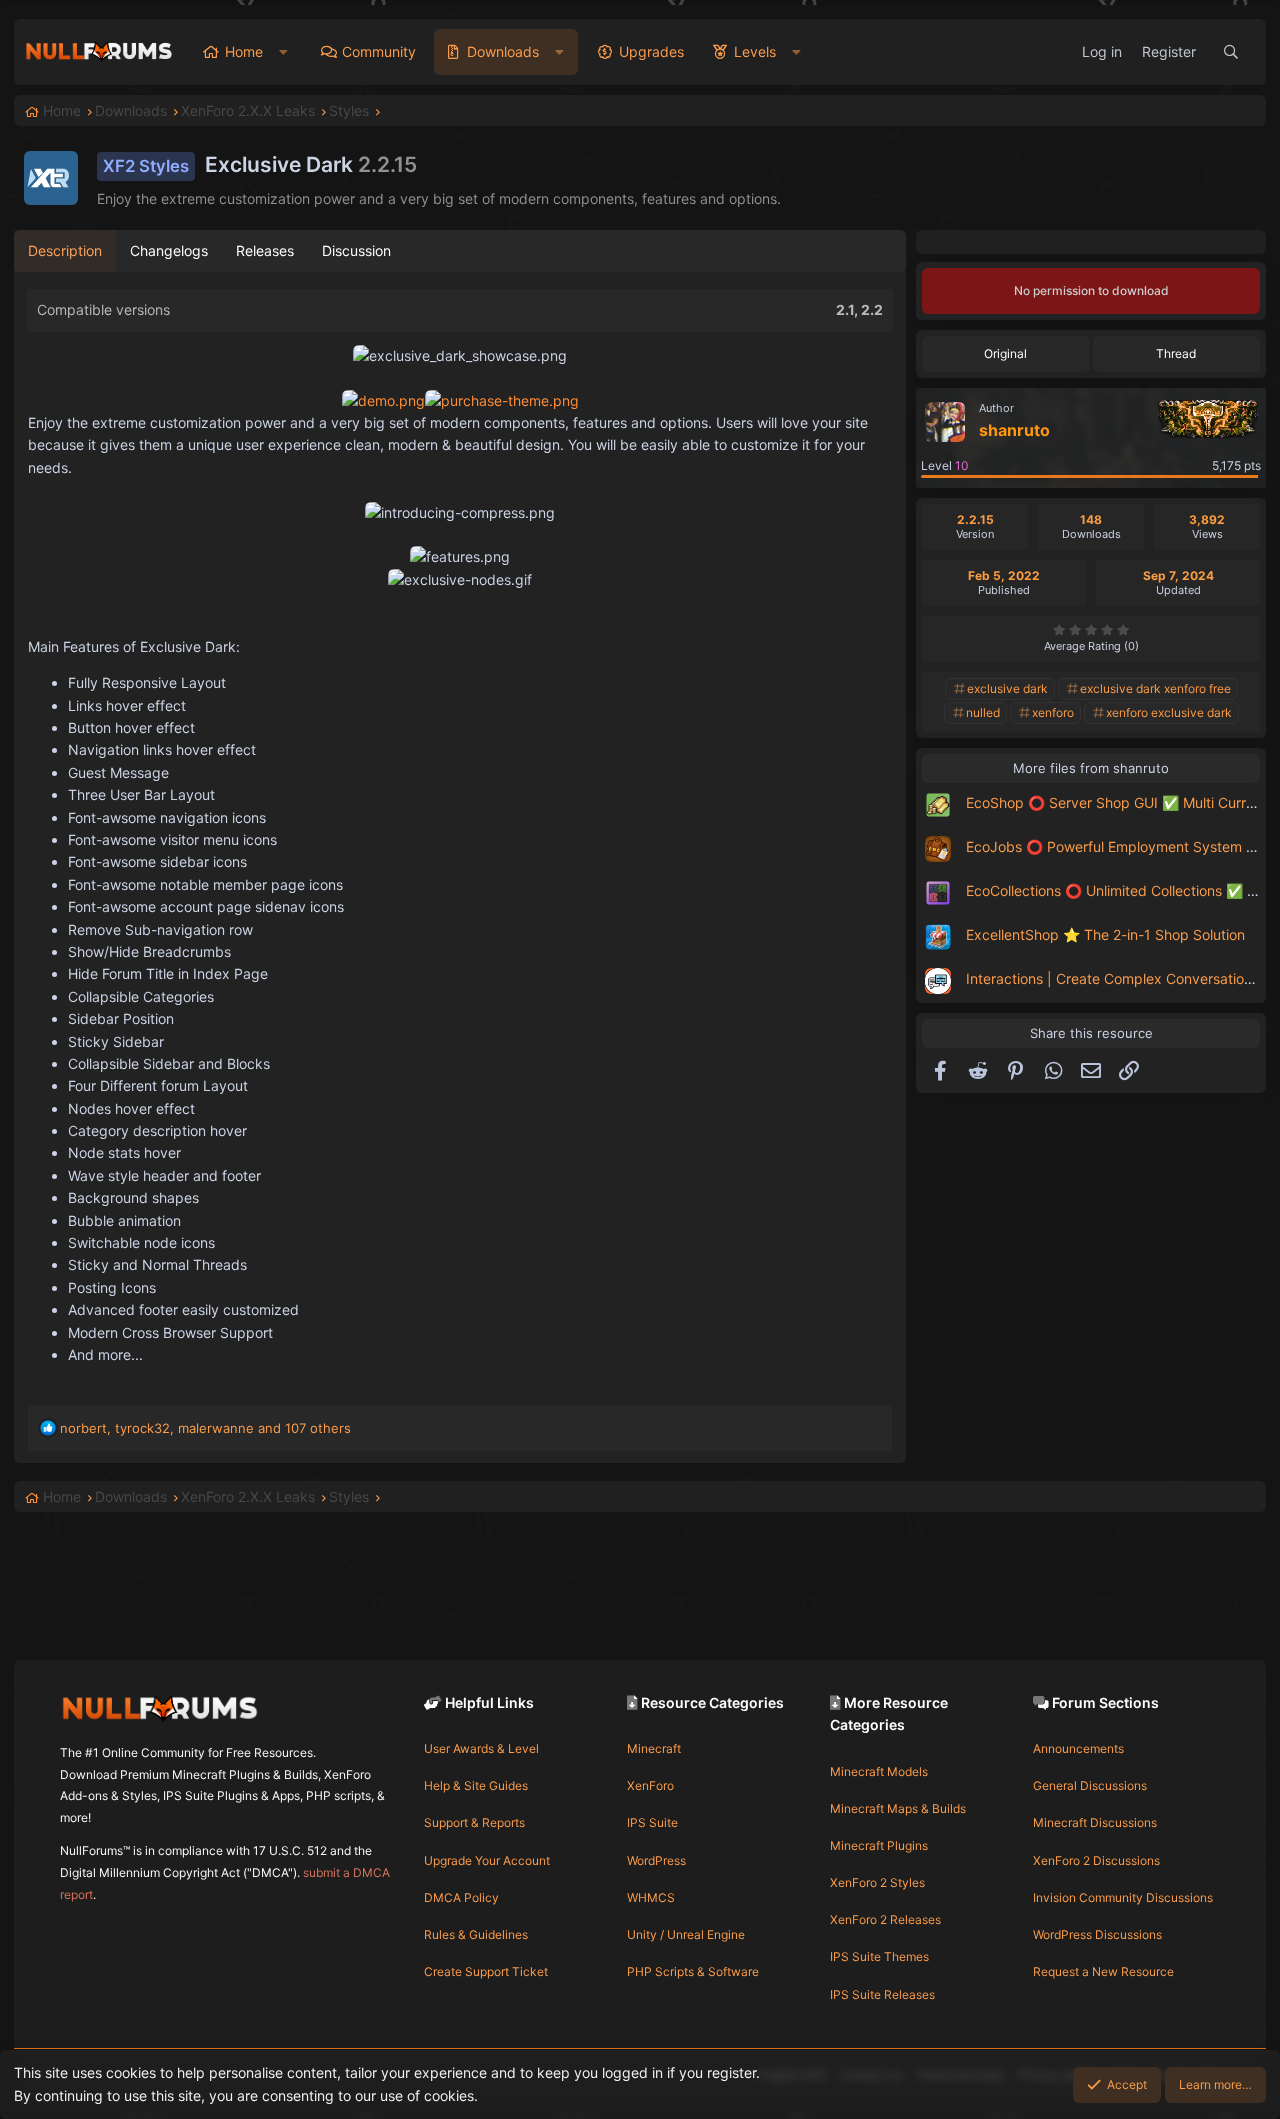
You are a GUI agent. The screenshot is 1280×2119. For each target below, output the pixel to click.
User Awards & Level (481, 1748)
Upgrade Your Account (487, 1860)
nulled (983, 712)
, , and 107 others (205, 1428)
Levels (755, 51)
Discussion (356, 250)
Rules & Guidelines (476, 1934)
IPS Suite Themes (879, 1956)
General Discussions (1090, 1785)
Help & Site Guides (476, 1785)
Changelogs (169, 250)
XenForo (650, 1785)
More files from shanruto (1091, 768)
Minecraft (654, 1748)
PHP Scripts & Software (693, 1971)
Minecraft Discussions (1095, 1822)
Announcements (1078, 1748)
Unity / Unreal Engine (686, 1934)
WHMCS (651, 1897)
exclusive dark (1007, 688)
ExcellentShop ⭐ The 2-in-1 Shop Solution (1105, 934)
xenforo (1053, 712)
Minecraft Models (879, 1771)
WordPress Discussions (1097, 1934)
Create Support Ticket (486, 1971)
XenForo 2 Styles (877, 1882)
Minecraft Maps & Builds (898, 1808)
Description (65, 250)
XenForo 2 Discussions (1096, 1860)
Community (379, 51)
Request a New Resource (1103, 1971)
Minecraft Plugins (879, 1845)
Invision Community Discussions (1123, 1897)
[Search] (1231, 52)
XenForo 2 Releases (885, 1919)
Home (244, 51)
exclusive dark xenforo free (1155, 688)
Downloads (503, 51)
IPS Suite (652, 1822)
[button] (283, 52)
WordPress (656, 1860)
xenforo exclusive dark (1169, 712)
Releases (265, 250)
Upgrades (651, 51)
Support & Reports (474, 1822)
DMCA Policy (461, 1897)
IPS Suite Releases (882, 1994)
